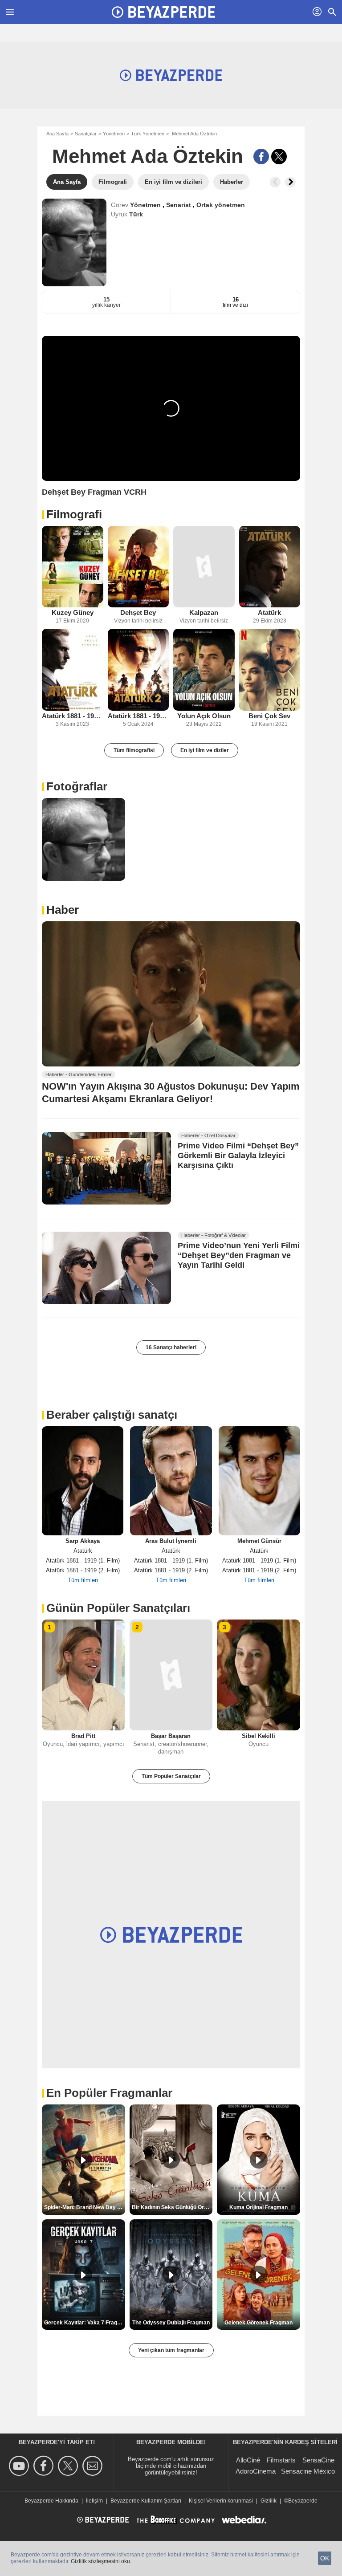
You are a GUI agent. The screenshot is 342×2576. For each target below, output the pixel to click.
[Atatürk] (270, 567)
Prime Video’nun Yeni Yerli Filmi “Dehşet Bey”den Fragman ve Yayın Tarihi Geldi (239, 1256)
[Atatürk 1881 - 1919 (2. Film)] (138, 669)
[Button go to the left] (275, 182)
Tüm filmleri (83, 1580)
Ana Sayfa (57, 134)
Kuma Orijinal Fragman (259, 2207)
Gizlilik (269, 2501)
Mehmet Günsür (259, 1541)
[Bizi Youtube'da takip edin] (20, 2466)
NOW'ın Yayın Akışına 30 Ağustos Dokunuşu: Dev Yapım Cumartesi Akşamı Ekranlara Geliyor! (171, 1092)
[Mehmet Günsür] (259, 1481)
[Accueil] (163, 12)
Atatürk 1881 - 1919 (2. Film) (138, 716)
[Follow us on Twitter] (69, 2466)
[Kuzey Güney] (73, 567)
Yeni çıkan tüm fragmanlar (171, 2350)
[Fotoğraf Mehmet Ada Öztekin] (83, 840)
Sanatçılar (86, 134)
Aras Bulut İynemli (171, 1541)
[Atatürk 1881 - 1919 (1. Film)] (73, 669)
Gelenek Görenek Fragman (259, 2323)
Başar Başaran (171, 1736)
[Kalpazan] (204, 567)
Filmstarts (281, 2460)
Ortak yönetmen (221, 205)
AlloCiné (248, 2460)
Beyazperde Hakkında (51, 2501)
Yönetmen (114, 134)
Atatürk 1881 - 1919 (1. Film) (73, 716)
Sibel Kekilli (259, 1736)
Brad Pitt (83, 1736)
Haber (63, 910)
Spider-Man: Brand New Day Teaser (85, 2207)
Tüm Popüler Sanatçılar (171, 1776)
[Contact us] (94, 2466)
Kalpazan (204, 612)
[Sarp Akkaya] (83, 1481)
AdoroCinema (256, 2471)
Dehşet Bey (138, 612)
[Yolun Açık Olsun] (204, 669)
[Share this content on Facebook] (261, 157)
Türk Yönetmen (148, 134)
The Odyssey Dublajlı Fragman (171, 2323)
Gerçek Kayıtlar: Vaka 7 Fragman (85, 2323)
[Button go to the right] (290, 182)
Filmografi (74, 514)
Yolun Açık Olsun (204, 716)
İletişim (94, 2501)
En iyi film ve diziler (205, 750)
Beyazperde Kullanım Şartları (146, 2501)
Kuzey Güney (73, 612)
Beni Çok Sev (269, 716)
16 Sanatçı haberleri (171, 1347)
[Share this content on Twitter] (279, 157)
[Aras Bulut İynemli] (171, 1481)
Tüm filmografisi (134, 750)
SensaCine (318, 2460)
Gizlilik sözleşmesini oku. (101, 2561)
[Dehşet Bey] (138, 567)
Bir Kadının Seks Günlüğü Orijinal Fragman (172, 2207)
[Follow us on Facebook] (45, 2466)
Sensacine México (308, 2471)
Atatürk (269, 612)
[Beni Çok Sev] (270, 669)
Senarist (179, 205)
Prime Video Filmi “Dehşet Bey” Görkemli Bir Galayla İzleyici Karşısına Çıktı (238, 1156)
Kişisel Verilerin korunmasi (221, 2501)
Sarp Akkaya (83, 1541)
